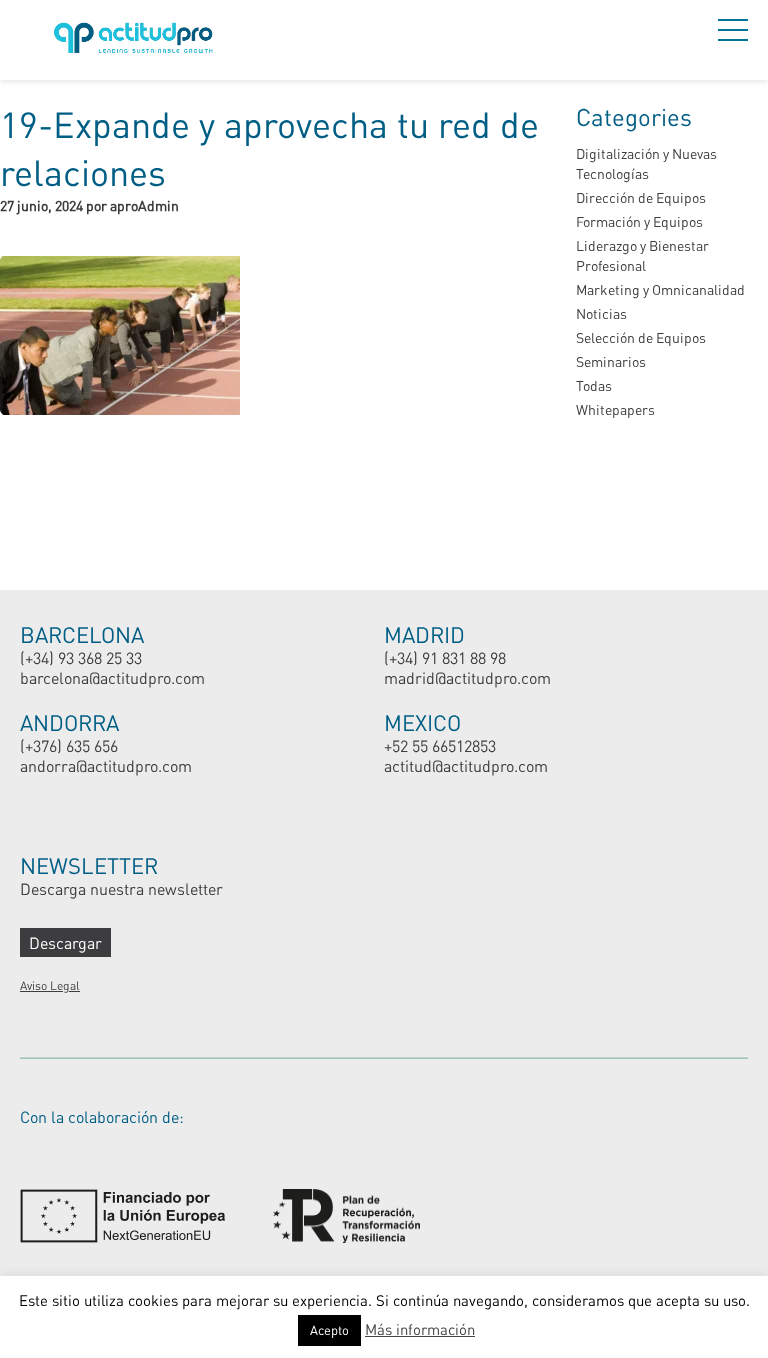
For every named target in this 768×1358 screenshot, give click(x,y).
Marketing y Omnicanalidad (660, 289)
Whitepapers (615, 409)
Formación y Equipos (639, 221)
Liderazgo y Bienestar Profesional (642, 255)
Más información (420, 1329)
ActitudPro (137, 40)
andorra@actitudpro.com (106, 765)
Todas (594, 385)
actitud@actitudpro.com (466, 765)
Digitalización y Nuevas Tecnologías (646, 163)
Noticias (601, 313)
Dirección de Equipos (641, 197)
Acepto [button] (329, 1330)
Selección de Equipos (641, 337)
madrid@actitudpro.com (467, 677)
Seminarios (611, 361)
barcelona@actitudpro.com (112, 677)
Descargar (65, 942)
